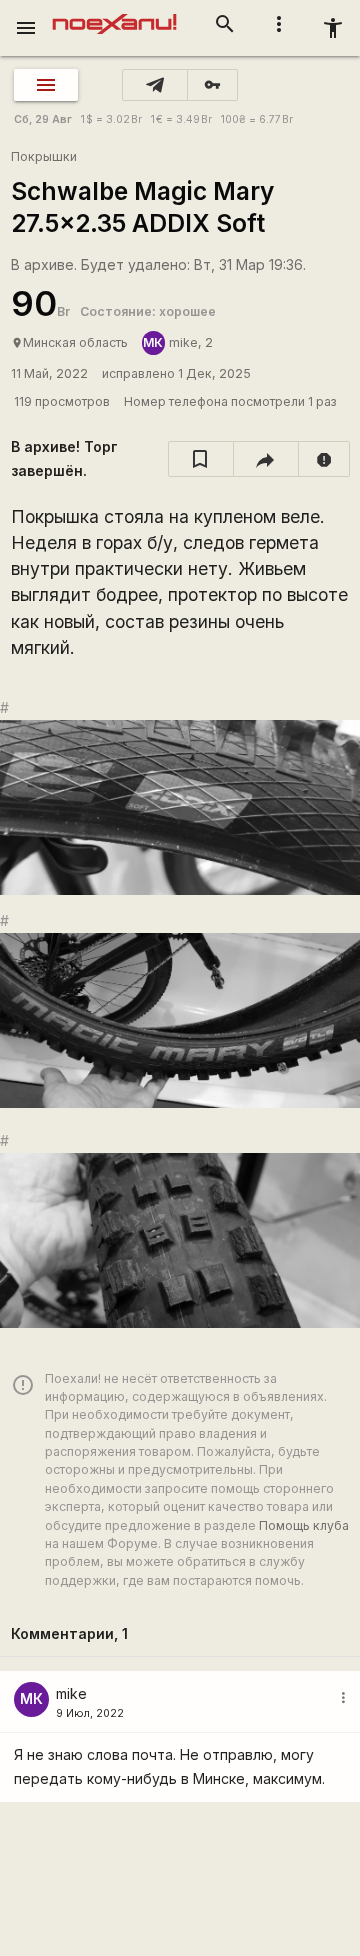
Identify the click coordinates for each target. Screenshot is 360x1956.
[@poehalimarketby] (155, 85)
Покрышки (44, 156)
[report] (324, 459)
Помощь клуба (304, 1525)
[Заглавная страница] (114, 14)
